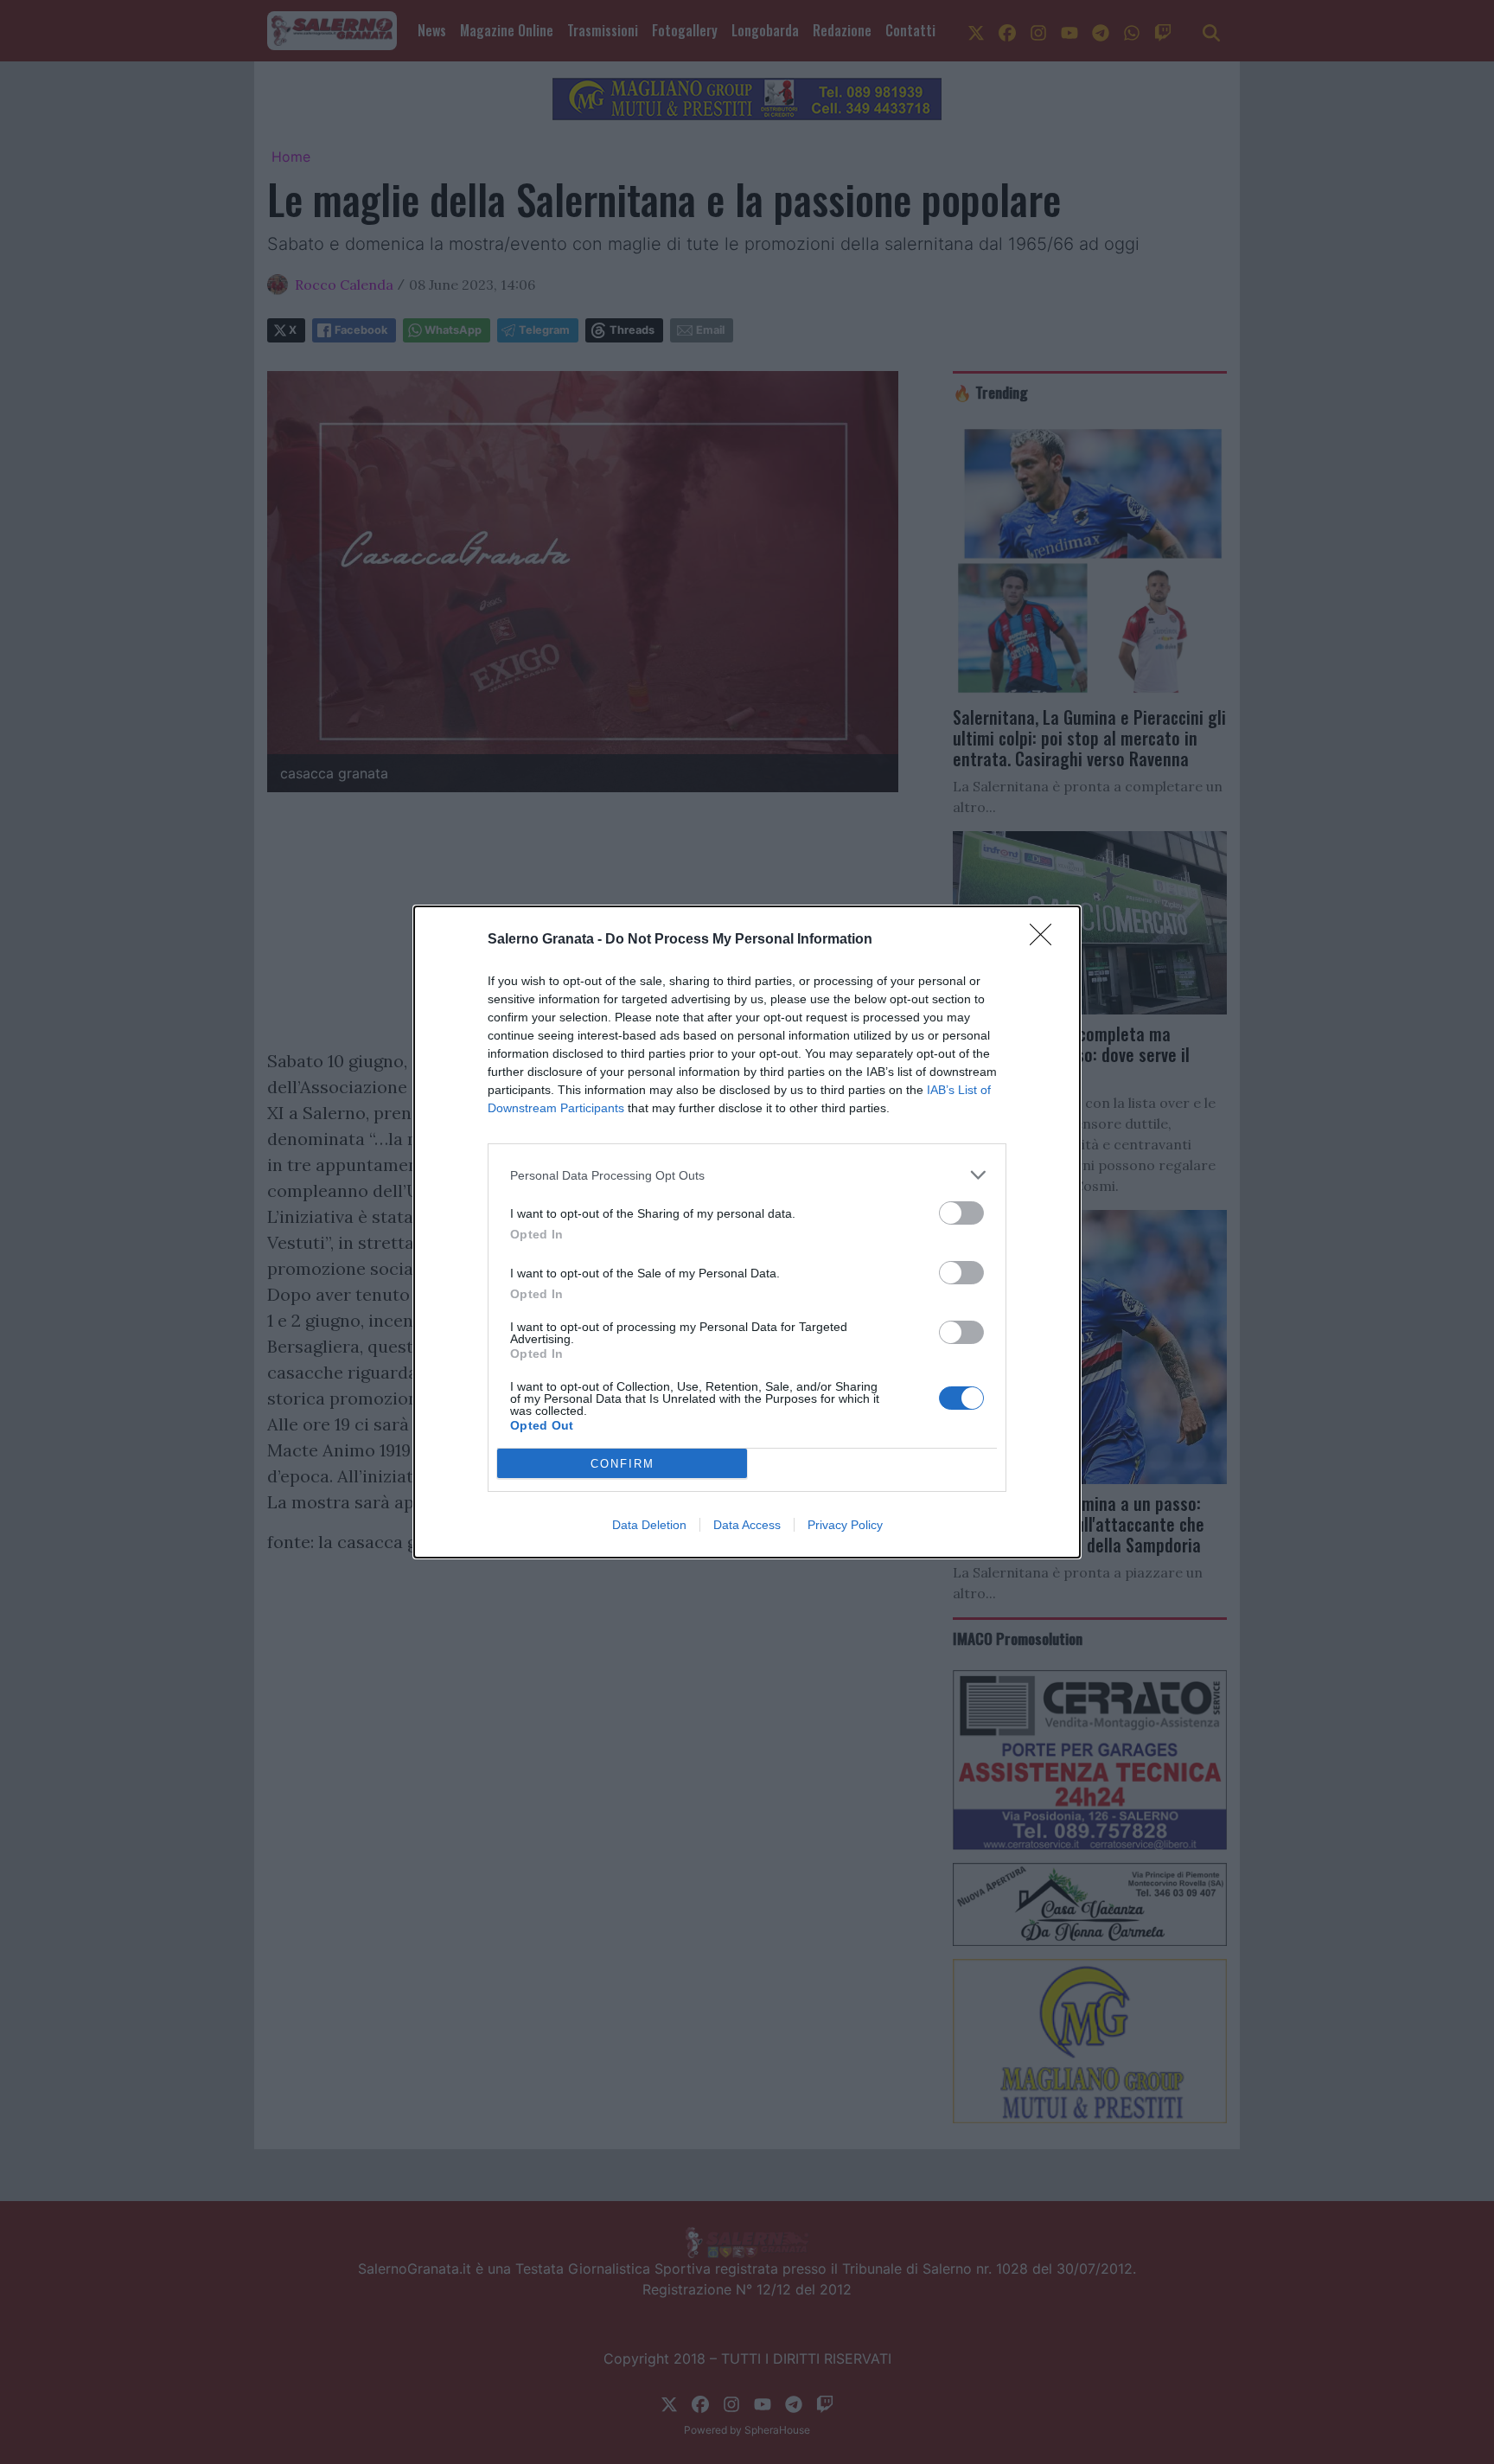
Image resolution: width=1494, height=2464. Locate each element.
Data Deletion (649, 1525)
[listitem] (747, 1175)
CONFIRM (622, 1464)
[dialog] (747, 1232)
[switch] (961, 1213)
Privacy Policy (845, 1525)
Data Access (747, 1525)
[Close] (1046, 940)
